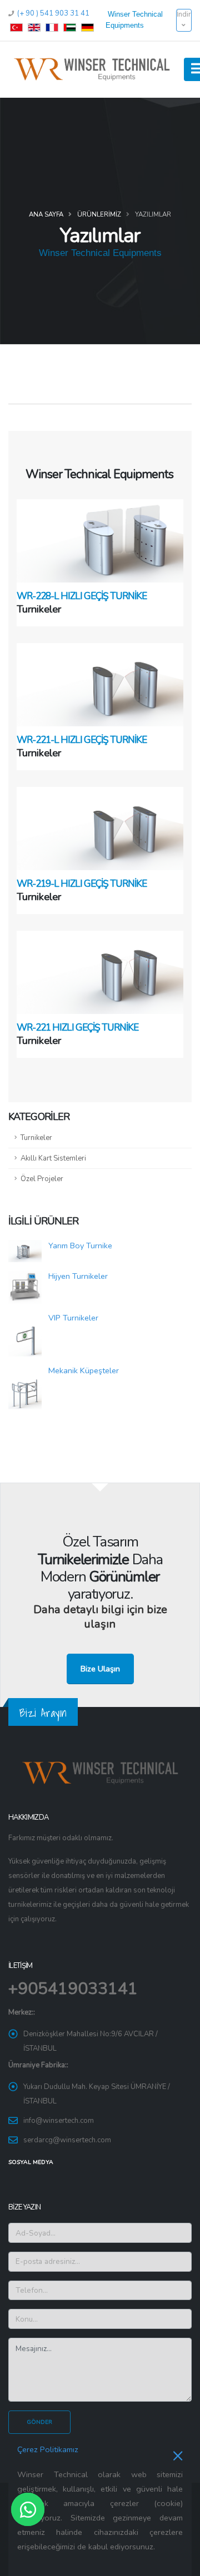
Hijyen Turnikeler (78, 1276)
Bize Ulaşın (100, 1669)
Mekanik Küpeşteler (84, 1370)
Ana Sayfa (46, 214)
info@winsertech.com (59, 2121)
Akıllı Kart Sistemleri (53, 1158)
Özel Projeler (42, 1179)
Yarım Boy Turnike (80, 1246)
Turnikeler (36, 1138)
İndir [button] (184, 14)
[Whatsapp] (28, 2509)
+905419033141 (73, 1989)
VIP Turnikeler (73, 1318)
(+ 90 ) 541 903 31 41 (52, 13)
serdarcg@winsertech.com (67, 2140)
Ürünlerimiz (99, 214)
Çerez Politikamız (48, 2449)
